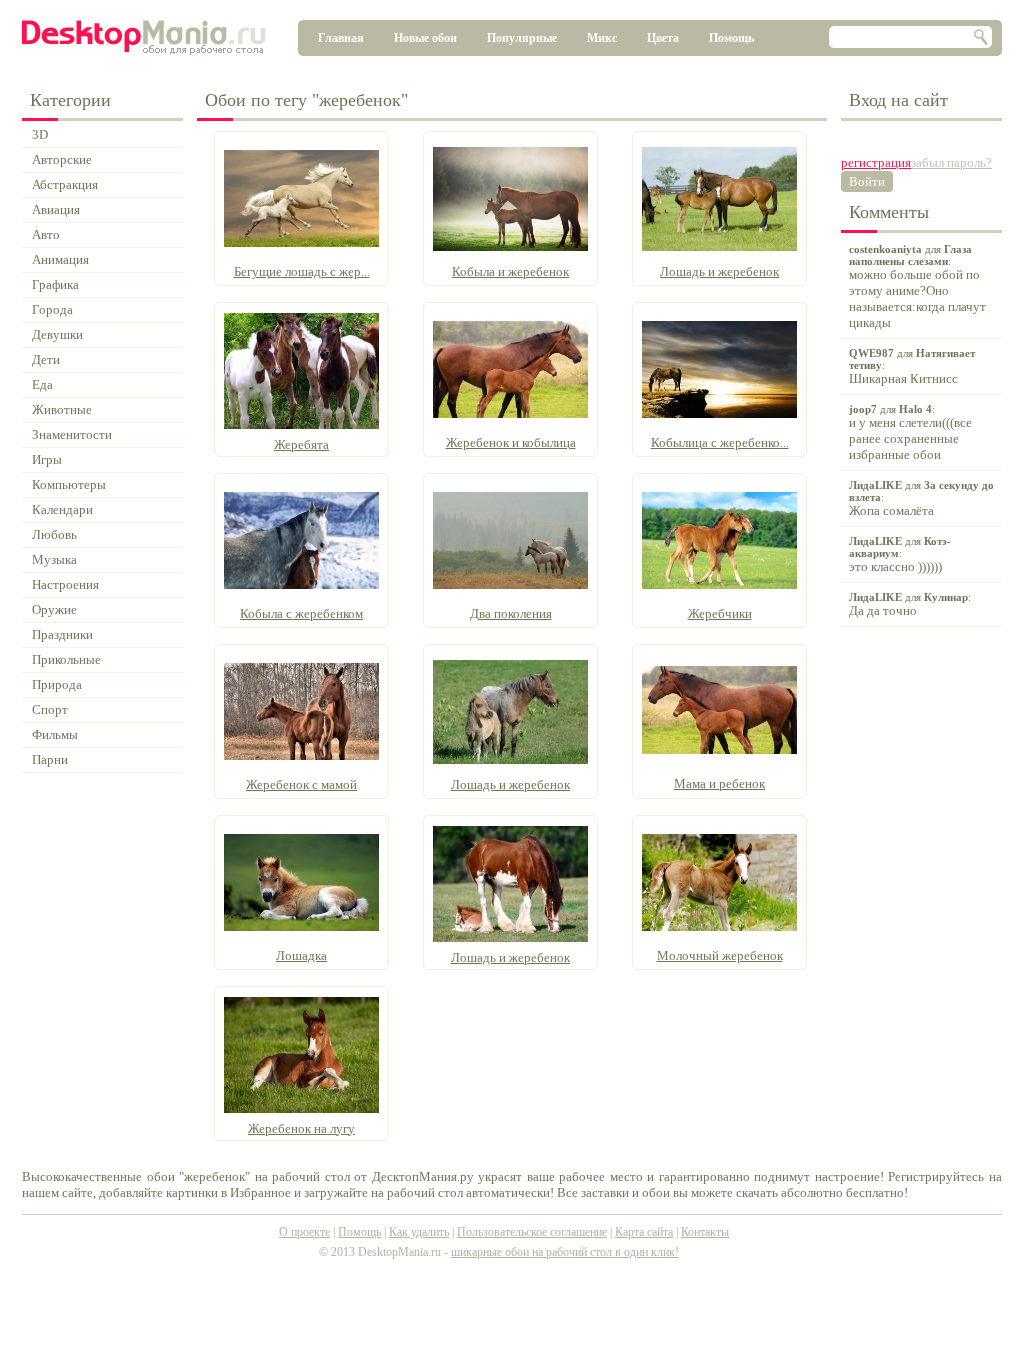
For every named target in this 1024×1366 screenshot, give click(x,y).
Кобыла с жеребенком (301, 613)
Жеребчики (720, 613)
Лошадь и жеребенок (719, 271)
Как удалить (419, 1232)
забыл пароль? (951, 162)
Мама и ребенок (719, 783)
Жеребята (301, 444)
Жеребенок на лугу (301, 1128)
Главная (341, 38)
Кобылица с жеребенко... (720, 442)
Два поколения (511, 613)
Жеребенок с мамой (301, 784)
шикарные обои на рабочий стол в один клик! (565, 1252)
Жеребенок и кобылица (511, 442)
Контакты (705, 1232)
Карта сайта (644, 1232)
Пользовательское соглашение (532, 1232)
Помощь (731, 38)
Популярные (522, 38)
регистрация (876, 162)
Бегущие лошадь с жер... (302, 271)
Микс (602, 38)
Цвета (663, 38)
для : (917, 286)
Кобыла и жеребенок (510, 271)
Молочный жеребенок (720, 955)
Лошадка (301, 955)
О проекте (304, 1232)
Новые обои (425, 38)
